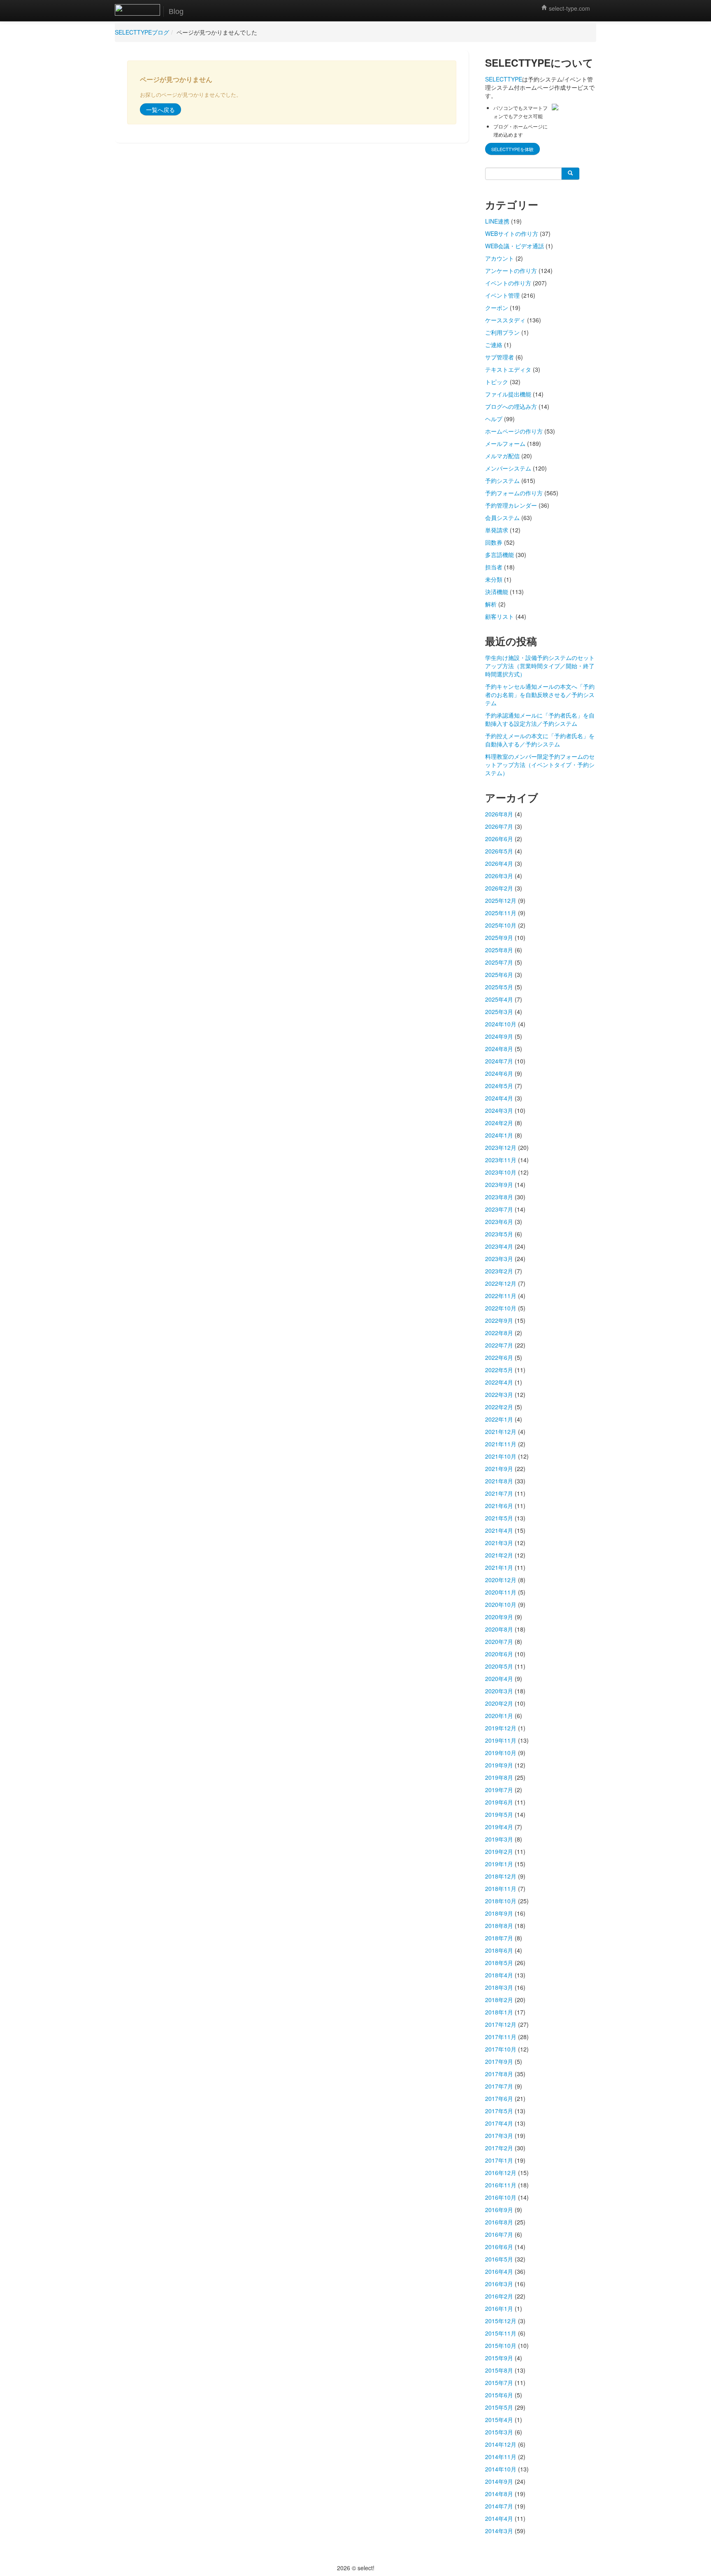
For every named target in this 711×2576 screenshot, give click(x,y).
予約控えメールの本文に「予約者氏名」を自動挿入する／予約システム (540, 740)
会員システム (502, 518)
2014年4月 (499, 2518)
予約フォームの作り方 (514, 493)
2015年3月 (499, 2432)
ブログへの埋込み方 (511, 406)
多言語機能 (500, 555)
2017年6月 (499, 2098)
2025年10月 (501, 925)
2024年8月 (499, 1049)
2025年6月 (499, 974)
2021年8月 (499, 1481)
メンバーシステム (508, 468)
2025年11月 (501, 913)
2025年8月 (499, 950)
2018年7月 (499, 1938)
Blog (176, 12)
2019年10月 (501, 1753)
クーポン (497, 308)
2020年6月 (499, 1654)
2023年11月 (501, 1160)
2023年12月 (501, 1147)
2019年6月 (499, 1802)
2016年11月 (501, 2185)
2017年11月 (501, 2037)
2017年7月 (499, 2086)
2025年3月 (499, 1012)
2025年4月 (499, 999)
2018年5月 (499, 1963)
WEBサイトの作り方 (512, 233)
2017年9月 (499, 2061)
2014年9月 (499, 2481)
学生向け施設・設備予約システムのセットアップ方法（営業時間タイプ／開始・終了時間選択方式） (540, 666)
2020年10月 (501, 1604)
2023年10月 (501, 1172)
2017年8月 (499, 2074)
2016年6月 (499, 2247)
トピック (497, 382)
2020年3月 (499, 1691)
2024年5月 (499, 1086)
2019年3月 (499, 1839)
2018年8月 (499, 1926)
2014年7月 (499, 2506)
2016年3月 (499, 2284)
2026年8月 (499, 814)
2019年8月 (499, 1777)
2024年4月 (499, 1098)
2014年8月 (499, 2494)
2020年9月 (499, 1617)
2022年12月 (501, 1283)
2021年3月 (499, 1543)
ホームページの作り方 (514, 431)
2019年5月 (499, 1814)
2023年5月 (499, 1234)
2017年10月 (501, 2049)
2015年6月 (499, 2395)
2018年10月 (501, 1901)
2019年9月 (499, 1765)
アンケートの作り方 (511, 270)
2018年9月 (499, 1913)
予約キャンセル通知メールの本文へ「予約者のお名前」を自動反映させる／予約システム (540, 695)
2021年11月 (501, 1444)
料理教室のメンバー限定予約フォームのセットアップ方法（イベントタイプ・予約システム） (540, 765)
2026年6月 (499, 839)
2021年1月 (499, 1567)
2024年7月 (499, 1061)
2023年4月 (499, 1246)
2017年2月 (499, 2148)
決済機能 (497, 592)
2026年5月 (499, 851)
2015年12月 (501, 2321)
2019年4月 (499, 1827)
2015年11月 (501, 2333)
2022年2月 (499, 1407)
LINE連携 (497, 221)
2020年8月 (499, 1629)
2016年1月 (499, 2308)
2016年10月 (501, 2197)
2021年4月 (499, 1530)
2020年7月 (499, 1641)
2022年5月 (499, 1370)
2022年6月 (499, 1357)
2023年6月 (499, 1222)
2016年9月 (499, 2210)
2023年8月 (499, 1197)
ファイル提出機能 (508, 394)
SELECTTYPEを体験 (512, 149)
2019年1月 (499, 1864)
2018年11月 (501, 1888)
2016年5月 (499, 2259)
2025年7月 (499, 962)
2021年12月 (501, 1431)
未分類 (494, 579)
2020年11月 (501, 1592)
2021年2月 (499, 1555)
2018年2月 (499, 2000)
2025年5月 (499, 987)
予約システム (502, 480)
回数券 (494, 542)
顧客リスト (500, 616)
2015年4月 (499, 2420)
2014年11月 (501, 2457)
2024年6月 (499, 1073)
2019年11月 (501, 1740)
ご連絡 (494, 345)
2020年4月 (499, 1678)
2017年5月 (499, 2111)
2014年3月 (499, 2531)
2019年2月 (499, 1851)
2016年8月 (499, 2222)
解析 (491, 604)
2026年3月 (499, 876)
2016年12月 (501, 2173)
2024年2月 (499, 1123)
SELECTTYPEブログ (142, 32)
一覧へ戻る (160, 110)
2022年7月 (499, 1345)
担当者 (494, 567)
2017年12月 (501, 2024)
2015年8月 (499, 2370)
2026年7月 (499, 826)
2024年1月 (499, 1135)
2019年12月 (501, 1728)
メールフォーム (505, 443)
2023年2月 (499, 1271)
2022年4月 (499, 1382)
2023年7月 (499, 1209)
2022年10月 (501, 1308)
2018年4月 (499, 1975)
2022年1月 (499, 1419)
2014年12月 (501, 2444)
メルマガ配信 (502, 456)
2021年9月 (499, 1469)
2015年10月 (501, 2345)
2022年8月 (499, 1333)
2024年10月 (501, 1024)
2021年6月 (499, 1506)
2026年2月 (499, 888)
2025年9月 (499, 937)
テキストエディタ (508, 369)
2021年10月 (501, 1456)
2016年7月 (499, 2234)
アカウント (500, 258)
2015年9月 (499, 2358)
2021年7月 (499, 1493)
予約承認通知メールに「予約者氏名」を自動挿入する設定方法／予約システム (540, 719)
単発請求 (497, 530)
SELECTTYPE (504, 79)
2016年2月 (499, 2296)
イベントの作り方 (508, 283)
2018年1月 (499, 2012)
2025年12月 (501, 900)
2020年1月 (499, 1716)
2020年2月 (499, 1703)
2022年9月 (499, 1320)
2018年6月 (499, 1950)
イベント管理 (502, 295)
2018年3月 (499, 1987)
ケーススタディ (505, 320)
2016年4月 (499, 2271)
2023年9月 (499, 1184)
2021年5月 (499, 1518)
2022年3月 (499, 1394)
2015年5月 (499, 2407)
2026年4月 (499, 863)
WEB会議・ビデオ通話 (515, 246)
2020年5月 (499, 1666)
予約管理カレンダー (511, 505)
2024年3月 (499, 1110)
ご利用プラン (502, 332)
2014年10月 (501, 2469)
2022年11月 (501, 1296)
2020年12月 (501, 1580)
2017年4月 (499, 2123)
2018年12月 (501, 1876)
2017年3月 (499, 2135)
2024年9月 (499, 1036)
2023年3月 (499, 1259)
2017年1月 (499, 2160)
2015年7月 (499, 2383)
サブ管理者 (500, 357)
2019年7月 (499, 1790)
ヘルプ (494, 419)
